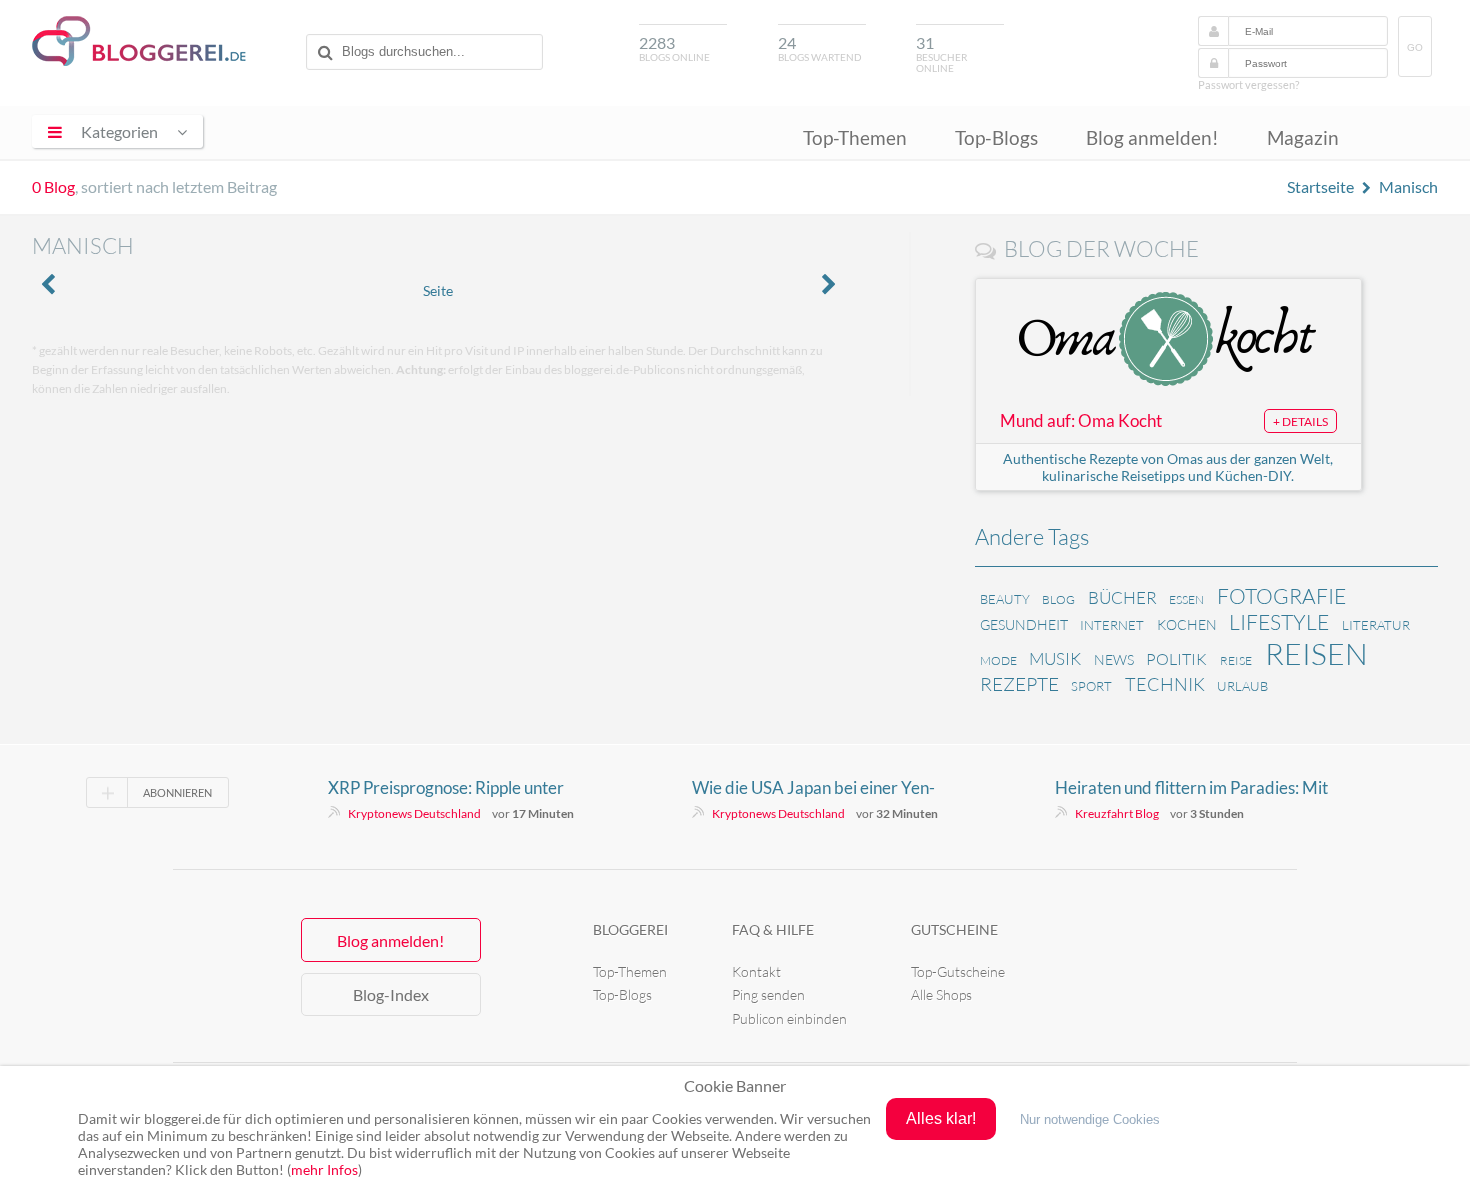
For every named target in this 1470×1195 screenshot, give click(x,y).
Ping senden (768, 994)
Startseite (1320, 186)
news (1114, 659)
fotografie (1281, 596)
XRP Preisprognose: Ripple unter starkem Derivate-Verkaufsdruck (450, 788)
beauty (1005, 599)
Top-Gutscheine (958, 971)
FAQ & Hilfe (773, 929)
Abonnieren (177, 792)
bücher (1122, 597)
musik (1055, 658)
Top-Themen (855, 137)
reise (1236, 660)
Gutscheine (954, 929)
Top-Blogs (996, 137)
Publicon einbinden (789, 1018)
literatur (1376, 625)
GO (1415, 47)
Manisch (1408, 186)
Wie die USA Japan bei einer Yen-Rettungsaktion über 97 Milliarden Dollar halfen (818, 788)
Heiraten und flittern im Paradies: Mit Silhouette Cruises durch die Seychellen (1198, 788)
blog (1058, 599)
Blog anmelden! (1152, 137)
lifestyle (1279, 622)
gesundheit (1024, 624)
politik (1176, 659)
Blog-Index (391, 994)
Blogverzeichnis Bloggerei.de (139, 41)
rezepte (1019, 684)
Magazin (1303, 137)
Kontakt (756, 971)
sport (1091, 686)
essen (1186, 599)
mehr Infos (324, 1169)
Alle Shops (941, 994)
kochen (1187, 624)
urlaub (1242, 686)
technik (1165, 684)
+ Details (1300, 421)
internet (1112, 625)
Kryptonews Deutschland (414, 813)
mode (998, 660)
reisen (1316, 653)
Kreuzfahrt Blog (1117, 813)
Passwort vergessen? (1248, 84)
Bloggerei (630, 929)
